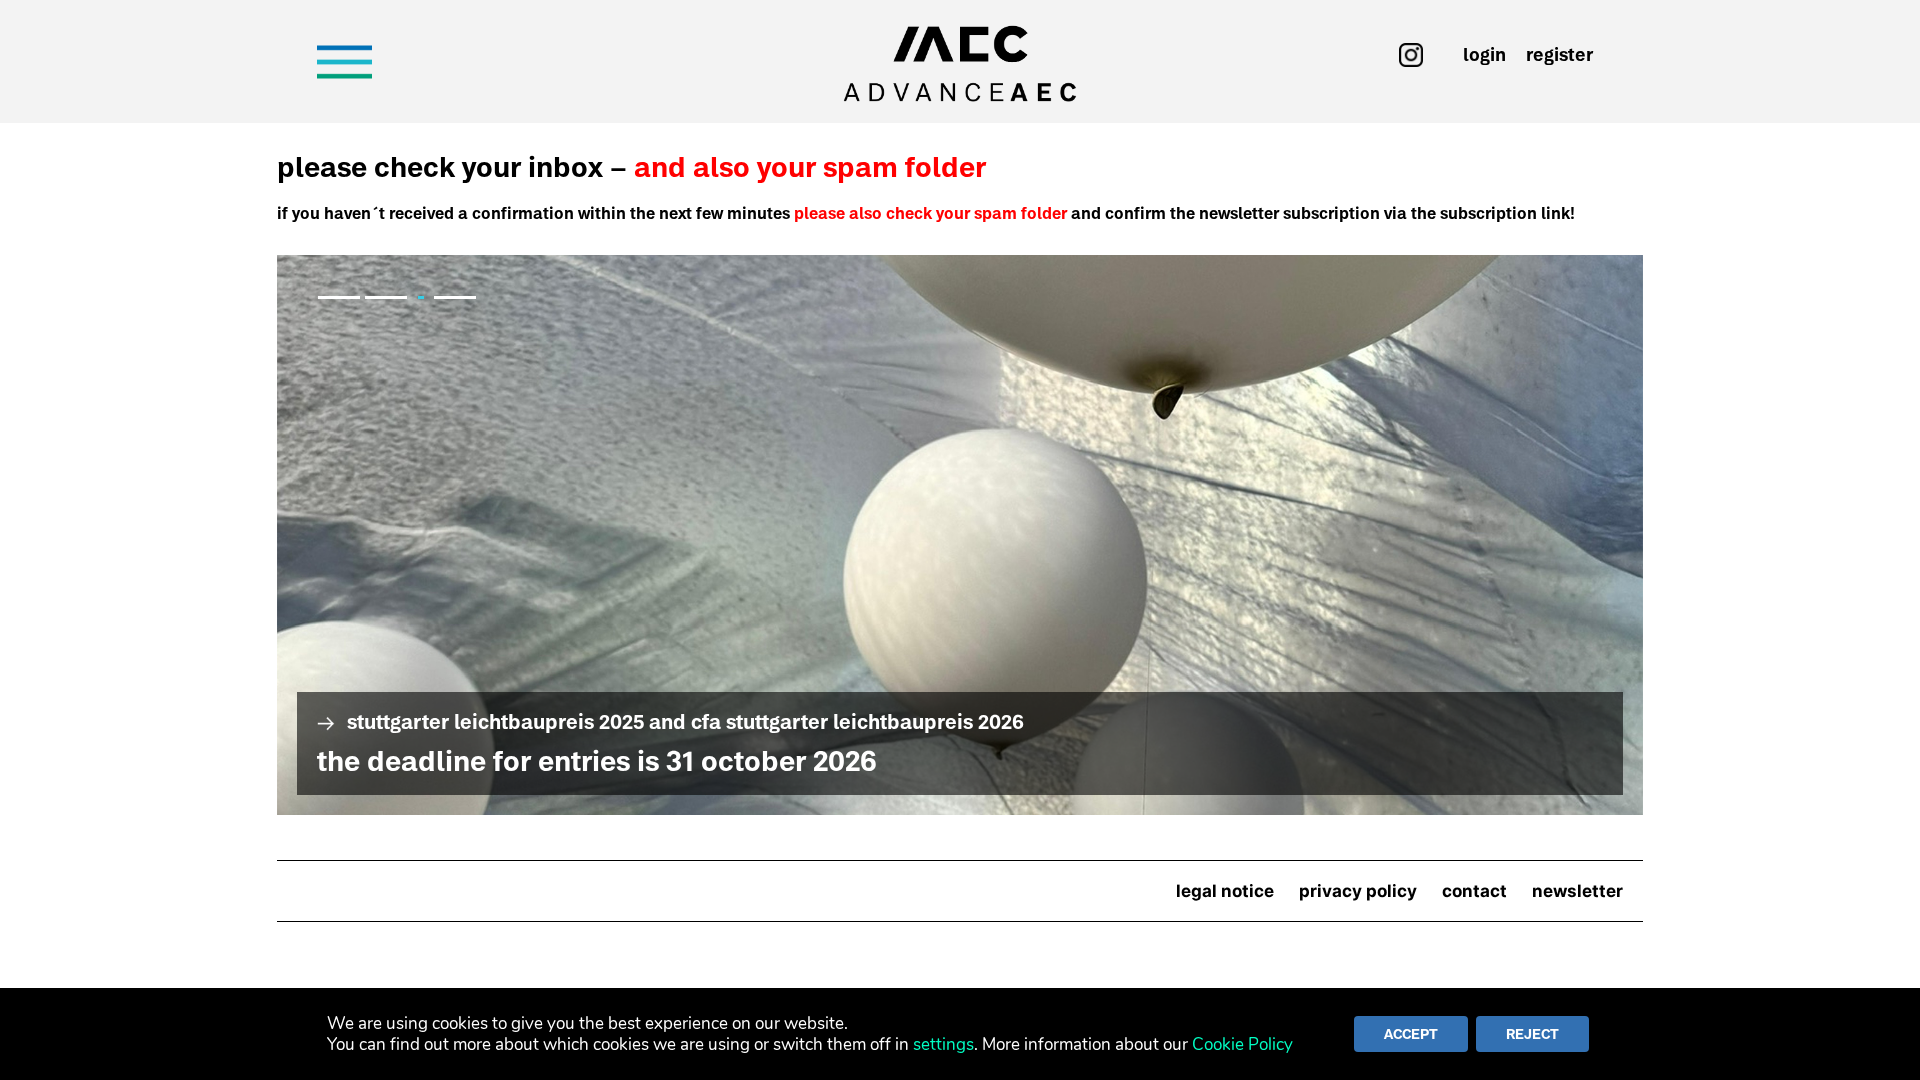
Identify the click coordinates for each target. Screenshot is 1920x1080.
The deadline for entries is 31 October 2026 (597, 761)
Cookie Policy (1242, 1044)
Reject (1532, 1034)
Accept (1411, 1034)
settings (943, 1044)
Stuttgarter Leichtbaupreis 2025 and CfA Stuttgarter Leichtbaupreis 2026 (960, 535)
